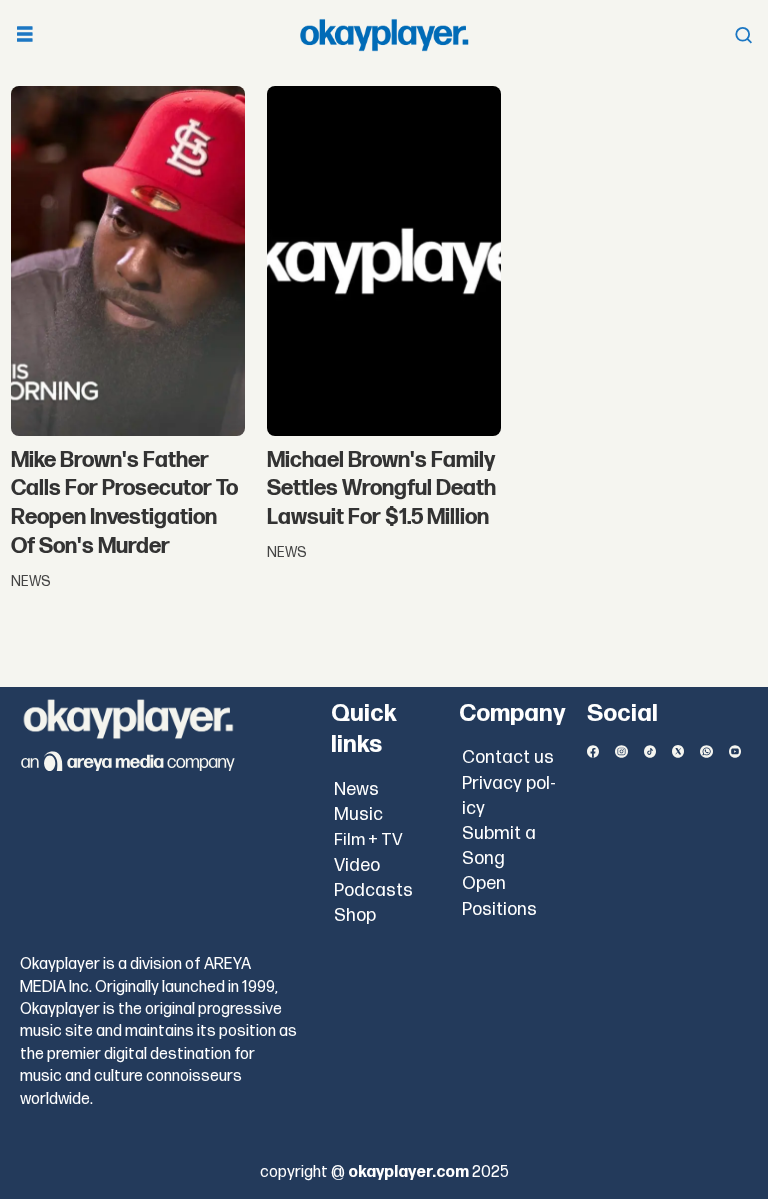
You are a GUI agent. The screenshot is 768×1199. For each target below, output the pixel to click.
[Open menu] (25, 35)
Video (357, 865)
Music (358, 814)
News (356, 789)
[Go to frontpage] (384, 35)
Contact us (508, 757)
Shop (355, 915)
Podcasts (373, 890)
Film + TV (368, 840)
